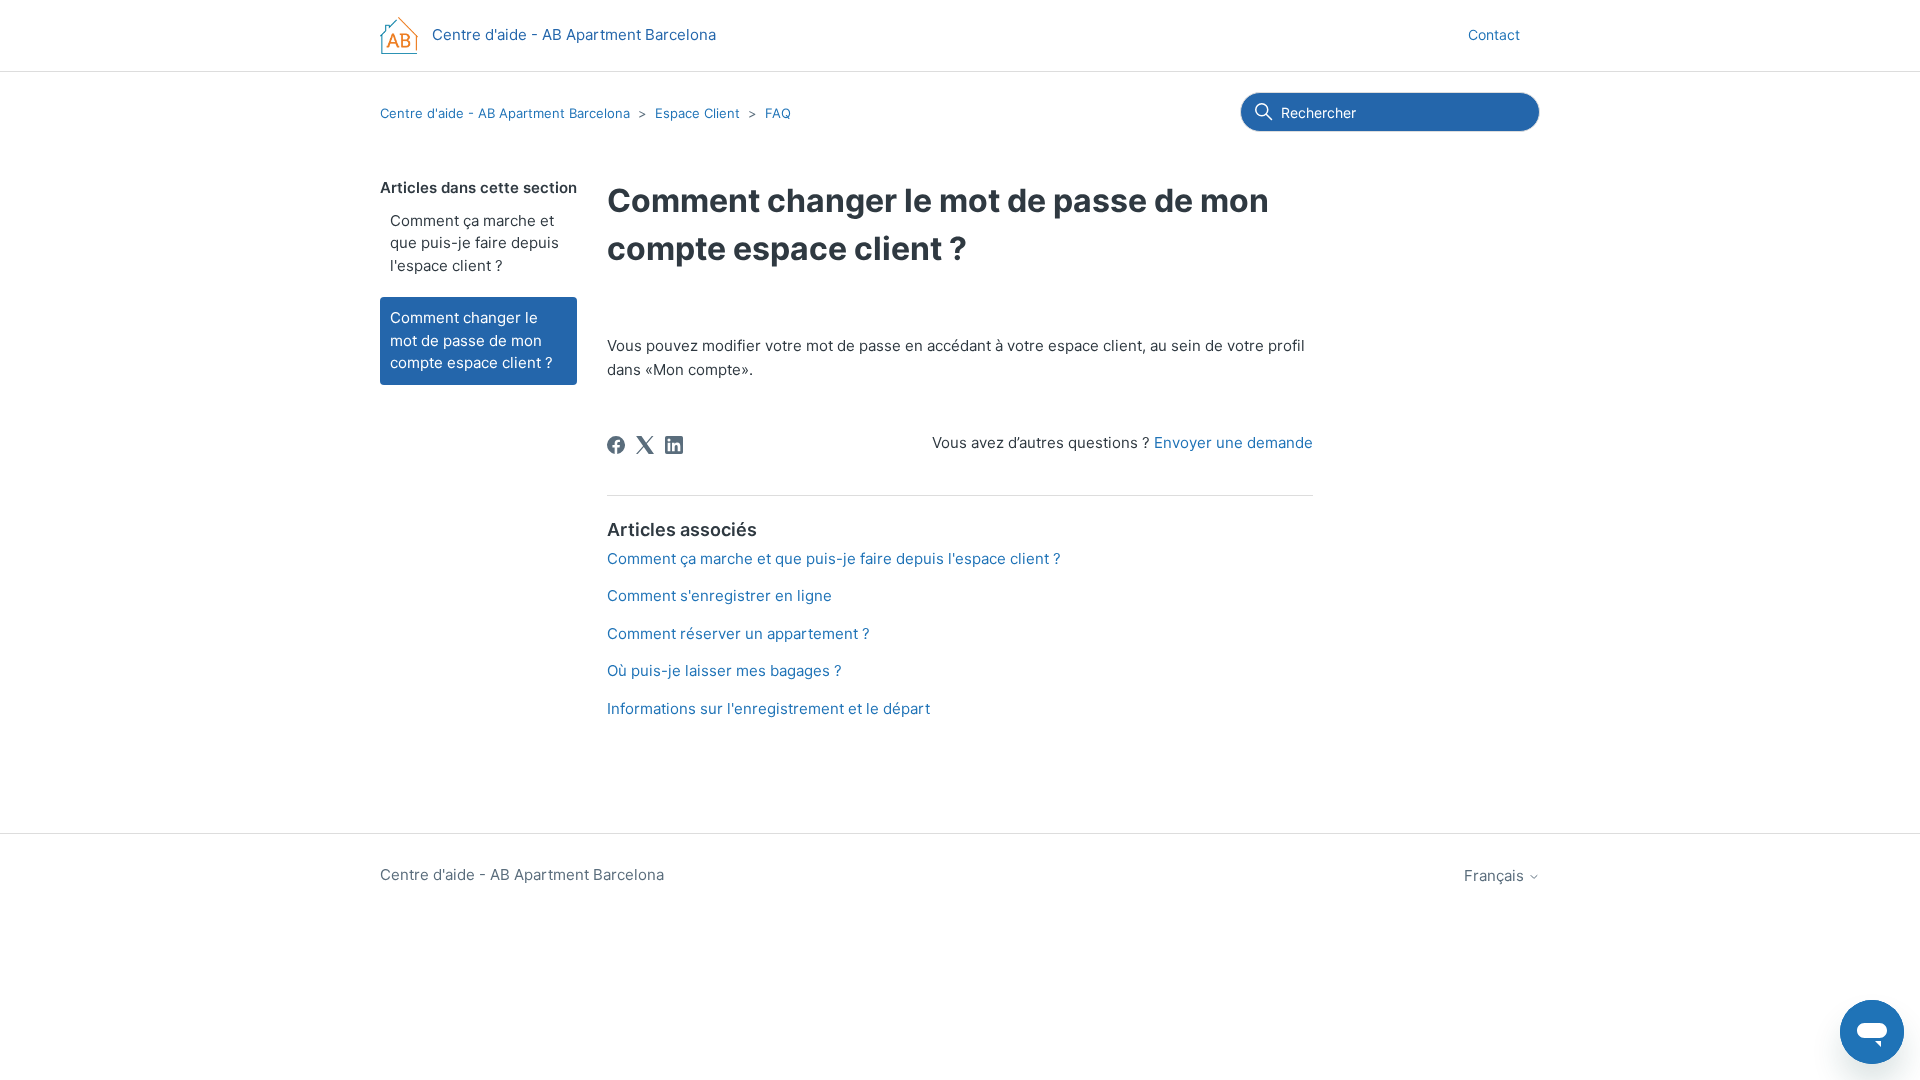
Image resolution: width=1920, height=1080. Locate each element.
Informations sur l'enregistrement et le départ (768, 708)
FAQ (778, 113)
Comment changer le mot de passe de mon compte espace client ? (471, 340)
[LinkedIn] (674, 445)
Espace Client (699, 113)
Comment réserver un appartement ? (738, 633)
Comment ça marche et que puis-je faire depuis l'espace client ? (474, 243)
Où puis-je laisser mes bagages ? (724, 670)
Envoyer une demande (1233, 442)
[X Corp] (645, 445)
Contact (1494, 34)
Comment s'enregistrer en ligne (719, 595)
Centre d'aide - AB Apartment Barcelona (505, 113)
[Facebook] (616, 445)
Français (1496, 875)
